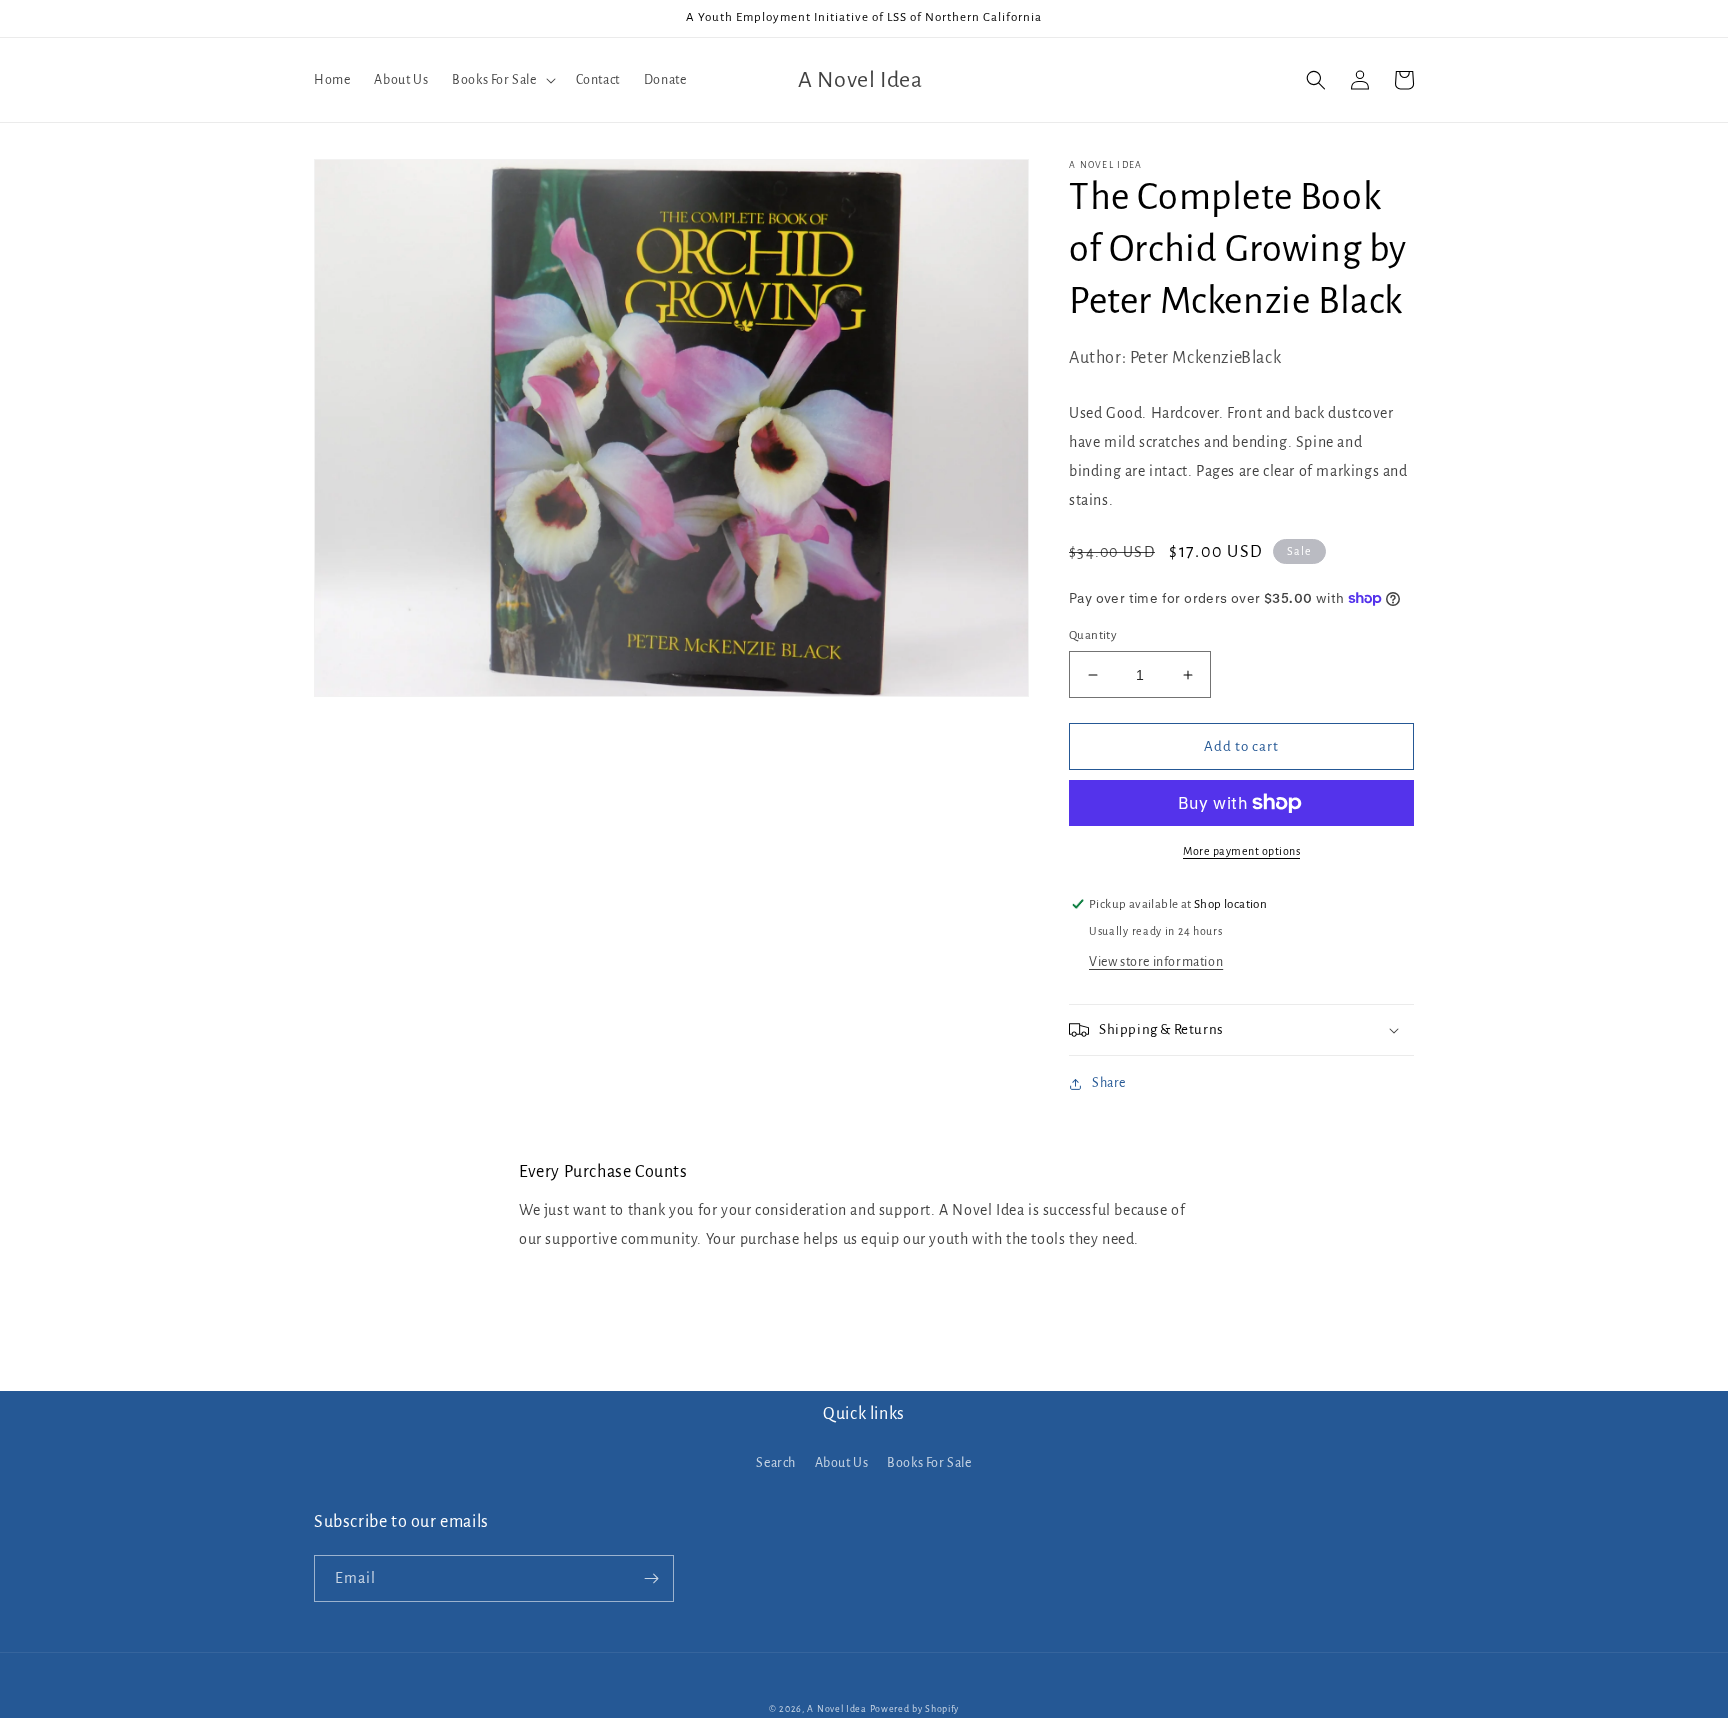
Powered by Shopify (915, 1709)
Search (776, 1463)
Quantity (1093, 635)
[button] (501, 80)
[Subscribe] (651, 1578)
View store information (1156, 962)
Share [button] (1109, 1083)
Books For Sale (929, 1463)
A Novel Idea (836, 1709)
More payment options (1241, 851)
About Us (842, 1463)
